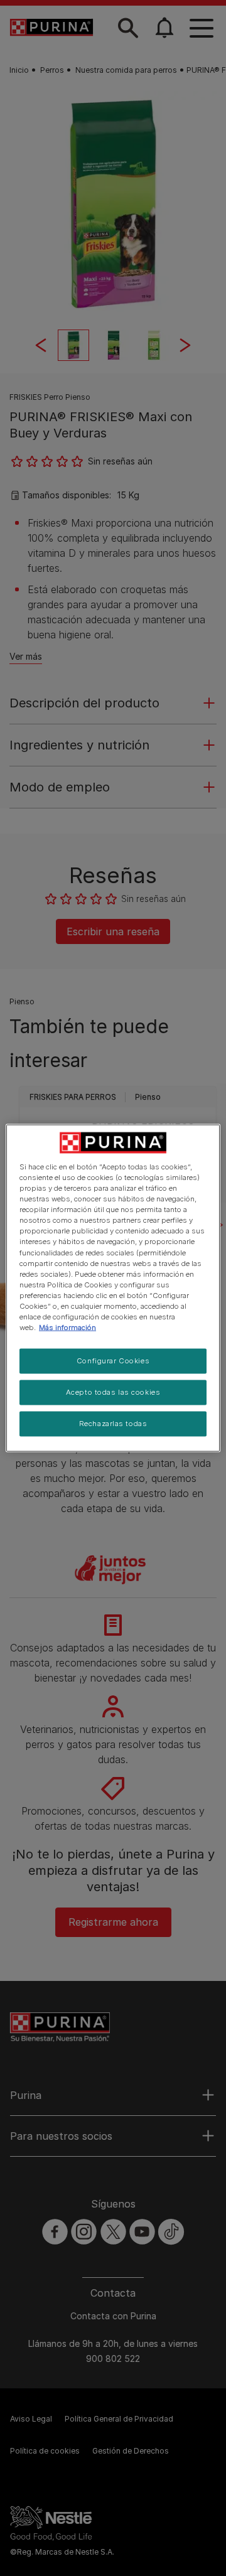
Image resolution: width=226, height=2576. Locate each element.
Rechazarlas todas (113, 1423)
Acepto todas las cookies (113, 1392)
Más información (67, 1328)
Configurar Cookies (113, 1361)
